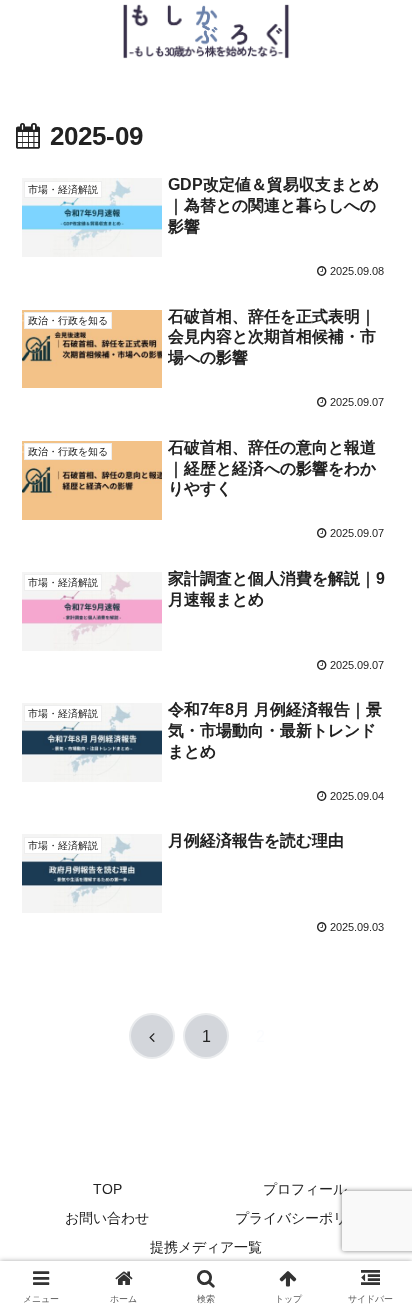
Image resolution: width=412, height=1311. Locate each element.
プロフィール (305, 1189)
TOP (107, 1189)
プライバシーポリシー (305, 1218)
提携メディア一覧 (206, 1247)
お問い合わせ (107, 1218)
